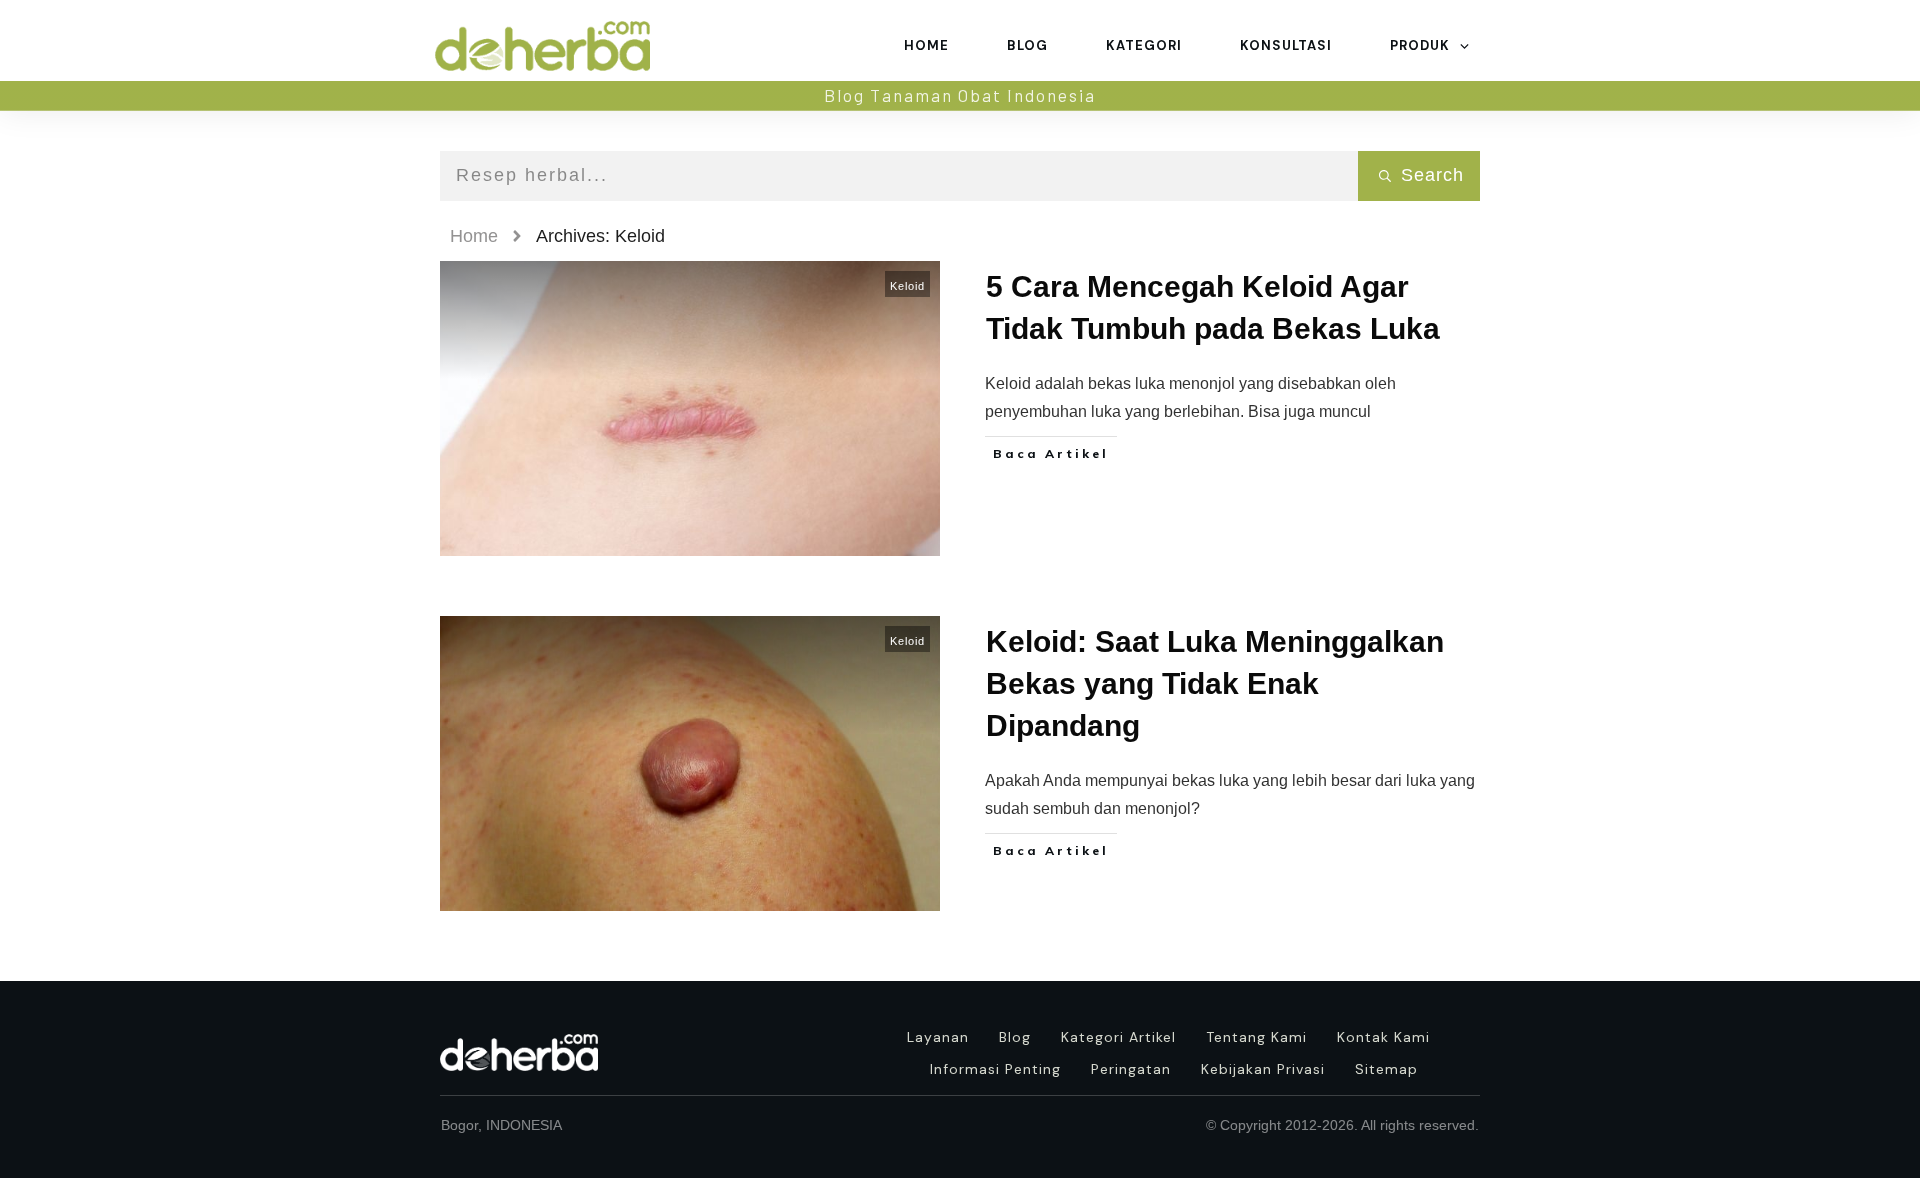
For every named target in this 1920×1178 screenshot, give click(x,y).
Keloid (907, 286)
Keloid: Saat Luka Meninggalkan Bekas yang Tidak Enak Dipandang (1215, 683)
